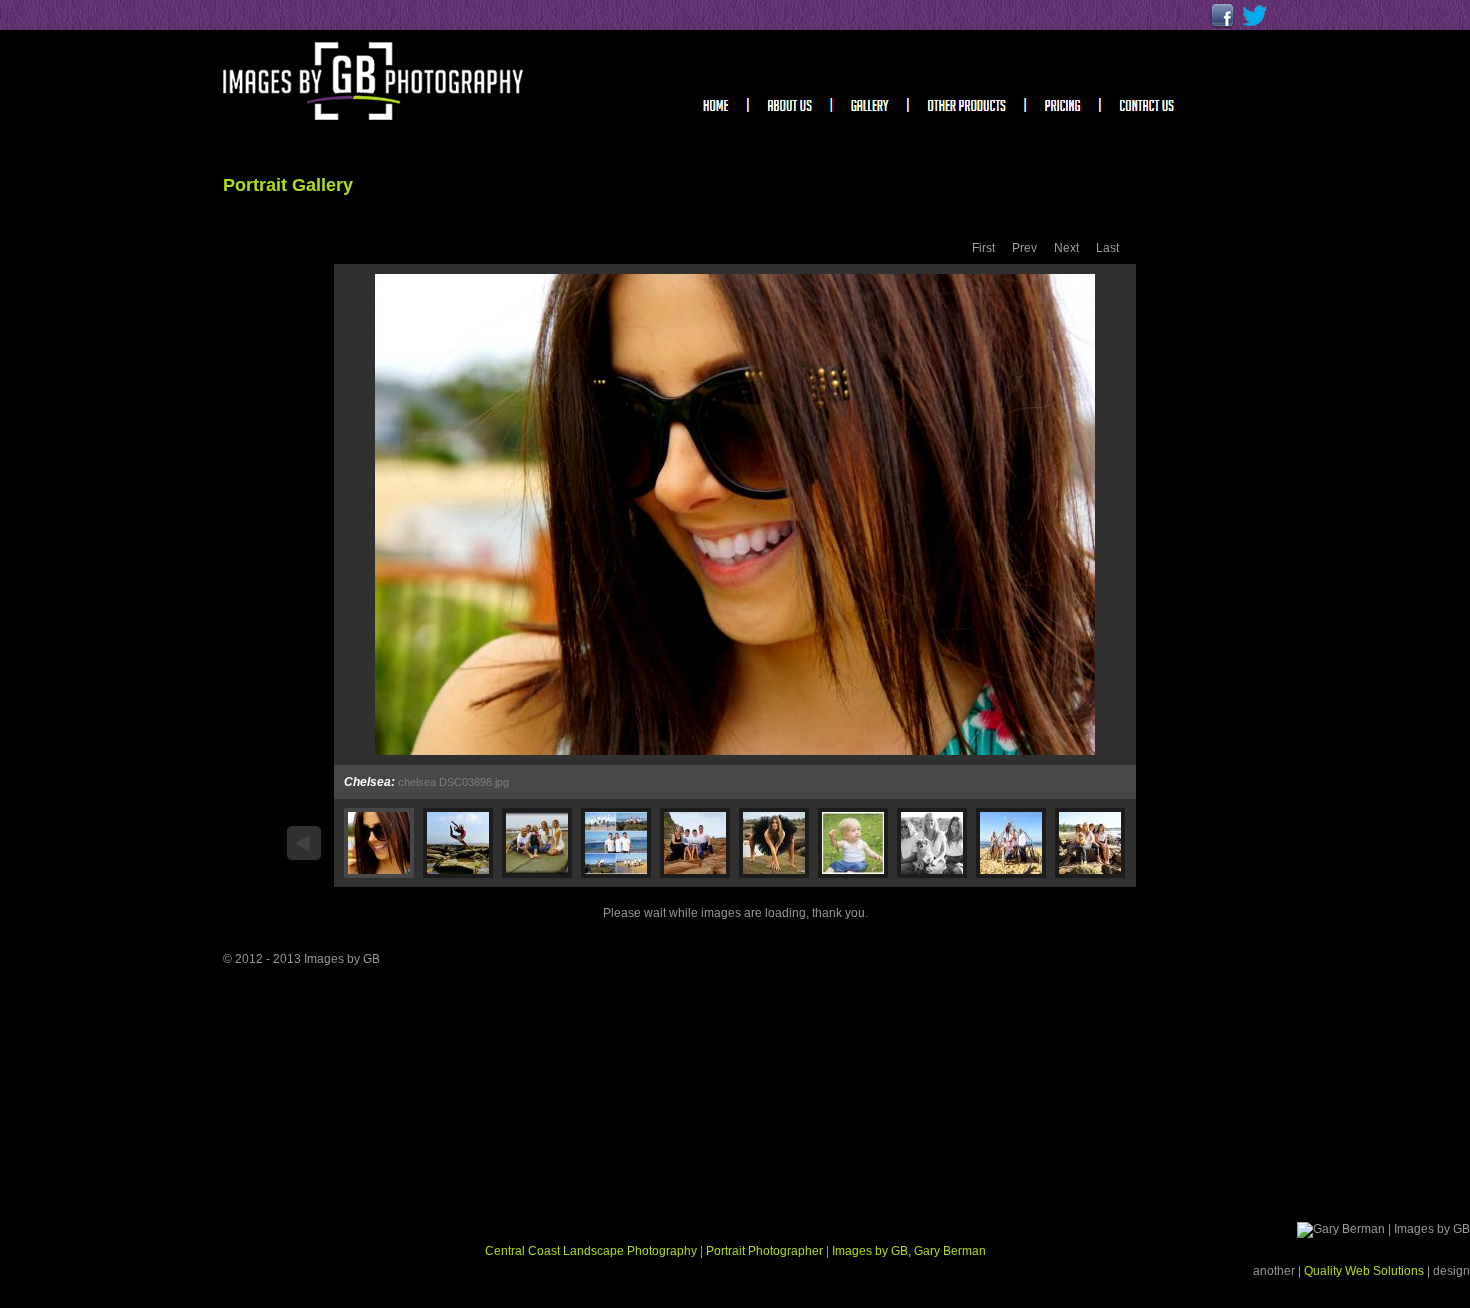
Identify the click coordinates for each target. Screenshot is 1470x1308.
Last (1107, 248)
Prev (1024, 248)
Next (1066, 248)
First (983, 248)
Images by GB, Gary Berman (909, 1251)
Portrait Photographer (764, 1251)
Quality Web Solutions (1365, 1271)
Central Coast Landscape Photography (591, 1251)
